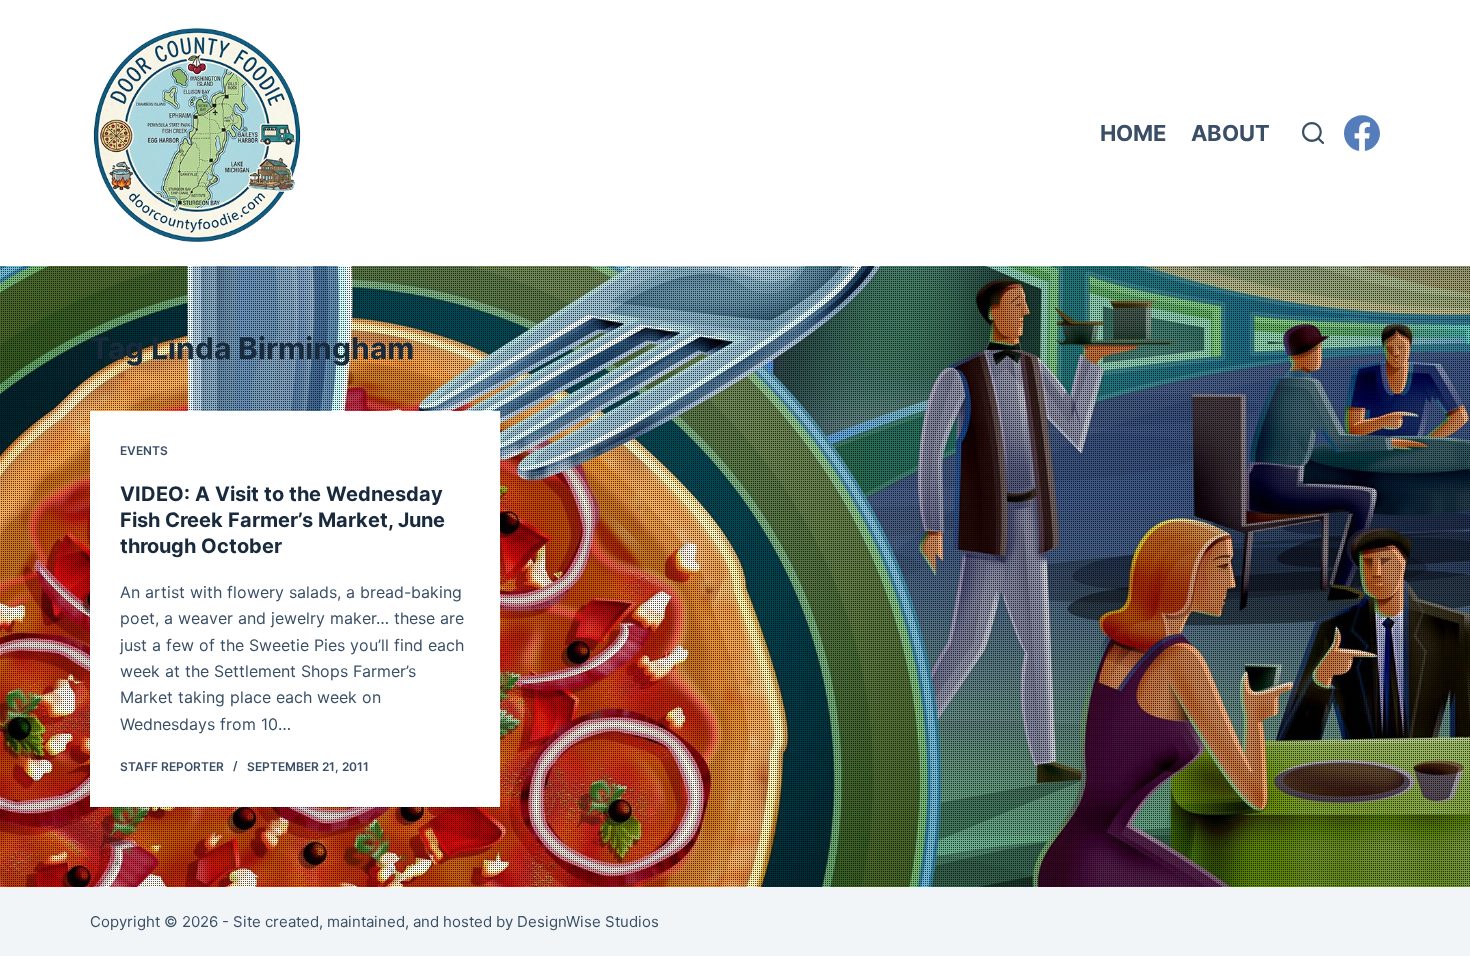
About (1230, 133)
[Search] (1313, 133)
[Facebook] (1362, 133)
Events (144, 450)
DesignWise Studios (588, 921)
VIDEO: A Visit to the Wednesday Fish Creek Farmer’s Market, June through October (282, 520)
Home (1133, 133)
